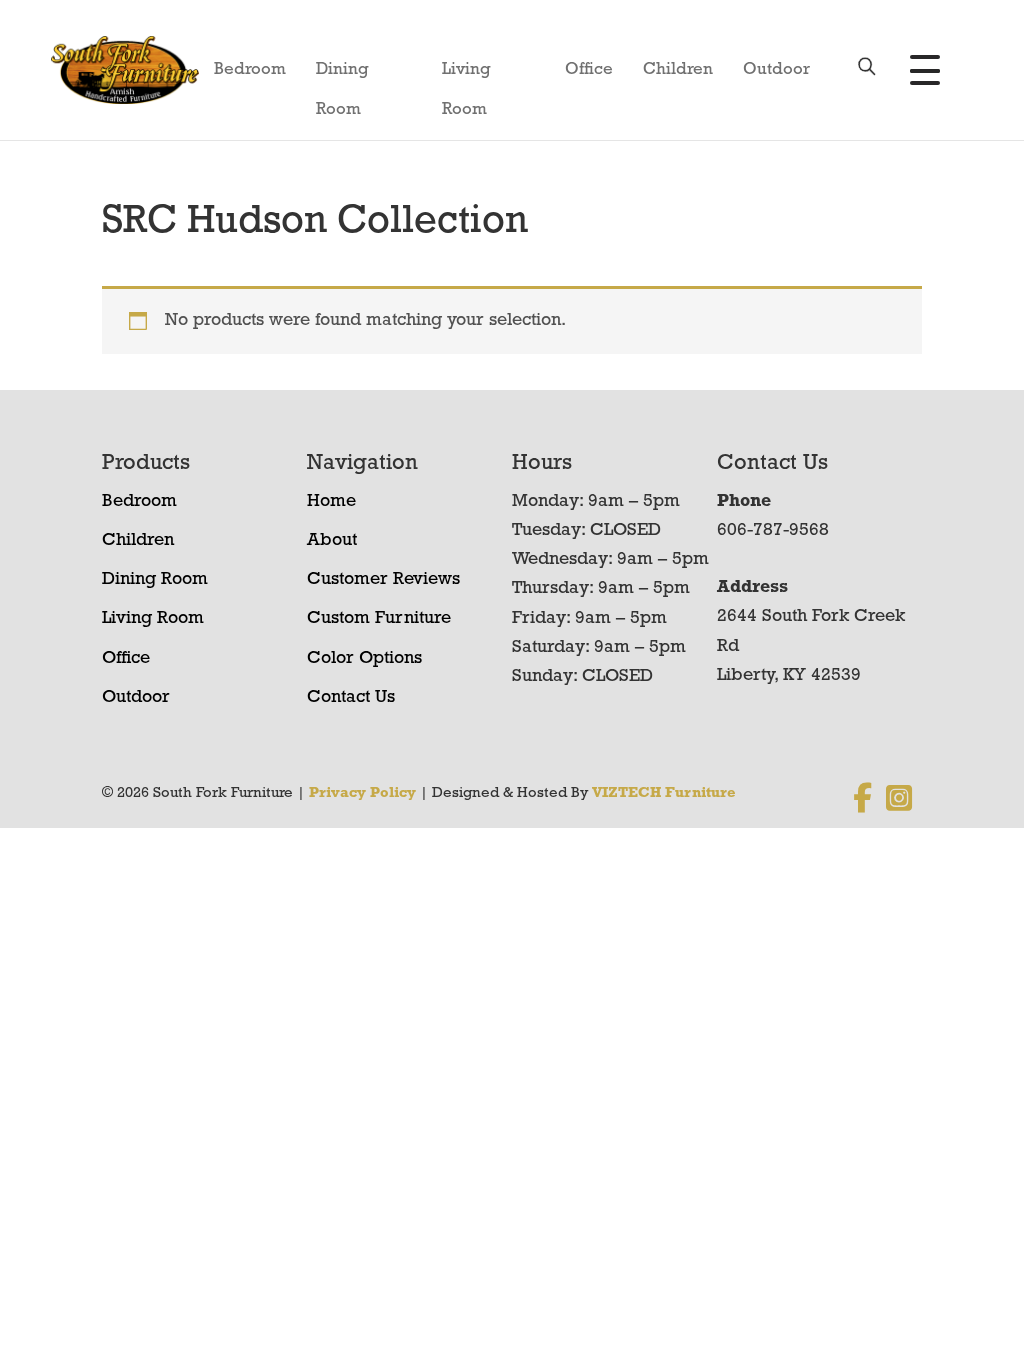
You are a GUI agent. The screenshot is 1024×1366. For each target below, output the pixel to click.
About (332, 541)
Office (589, 69)
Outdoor (776, 69)
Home (331, 502)
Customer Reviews (383, 580)
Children (678, 69)
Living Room (466, 75)
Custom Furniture (379, 619)
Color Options (364, 659)
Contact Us (351, 698)
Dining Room (342, 75)
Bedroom (250, 69)
